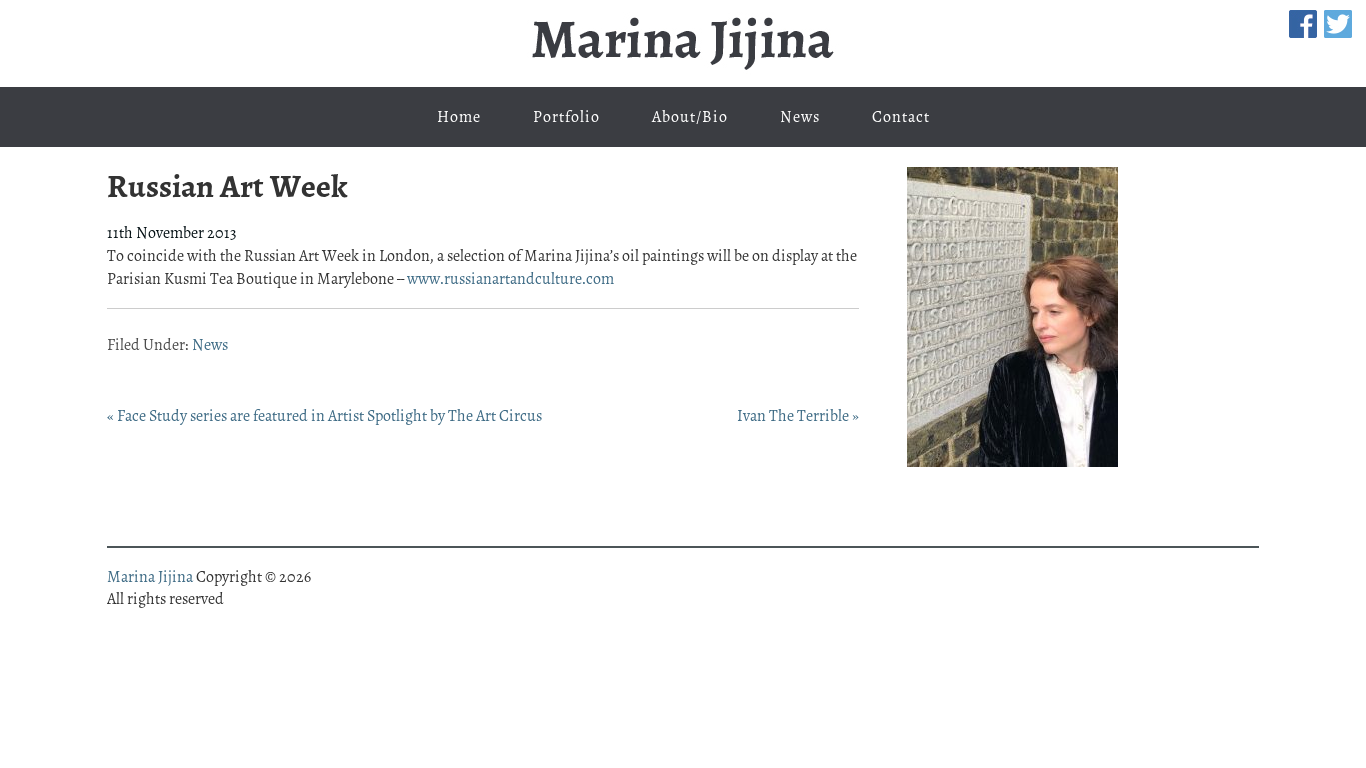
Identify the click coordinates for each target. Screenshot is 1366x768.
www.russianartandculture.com (510, 279)
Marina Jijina (683, 43)
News (210, 345)
